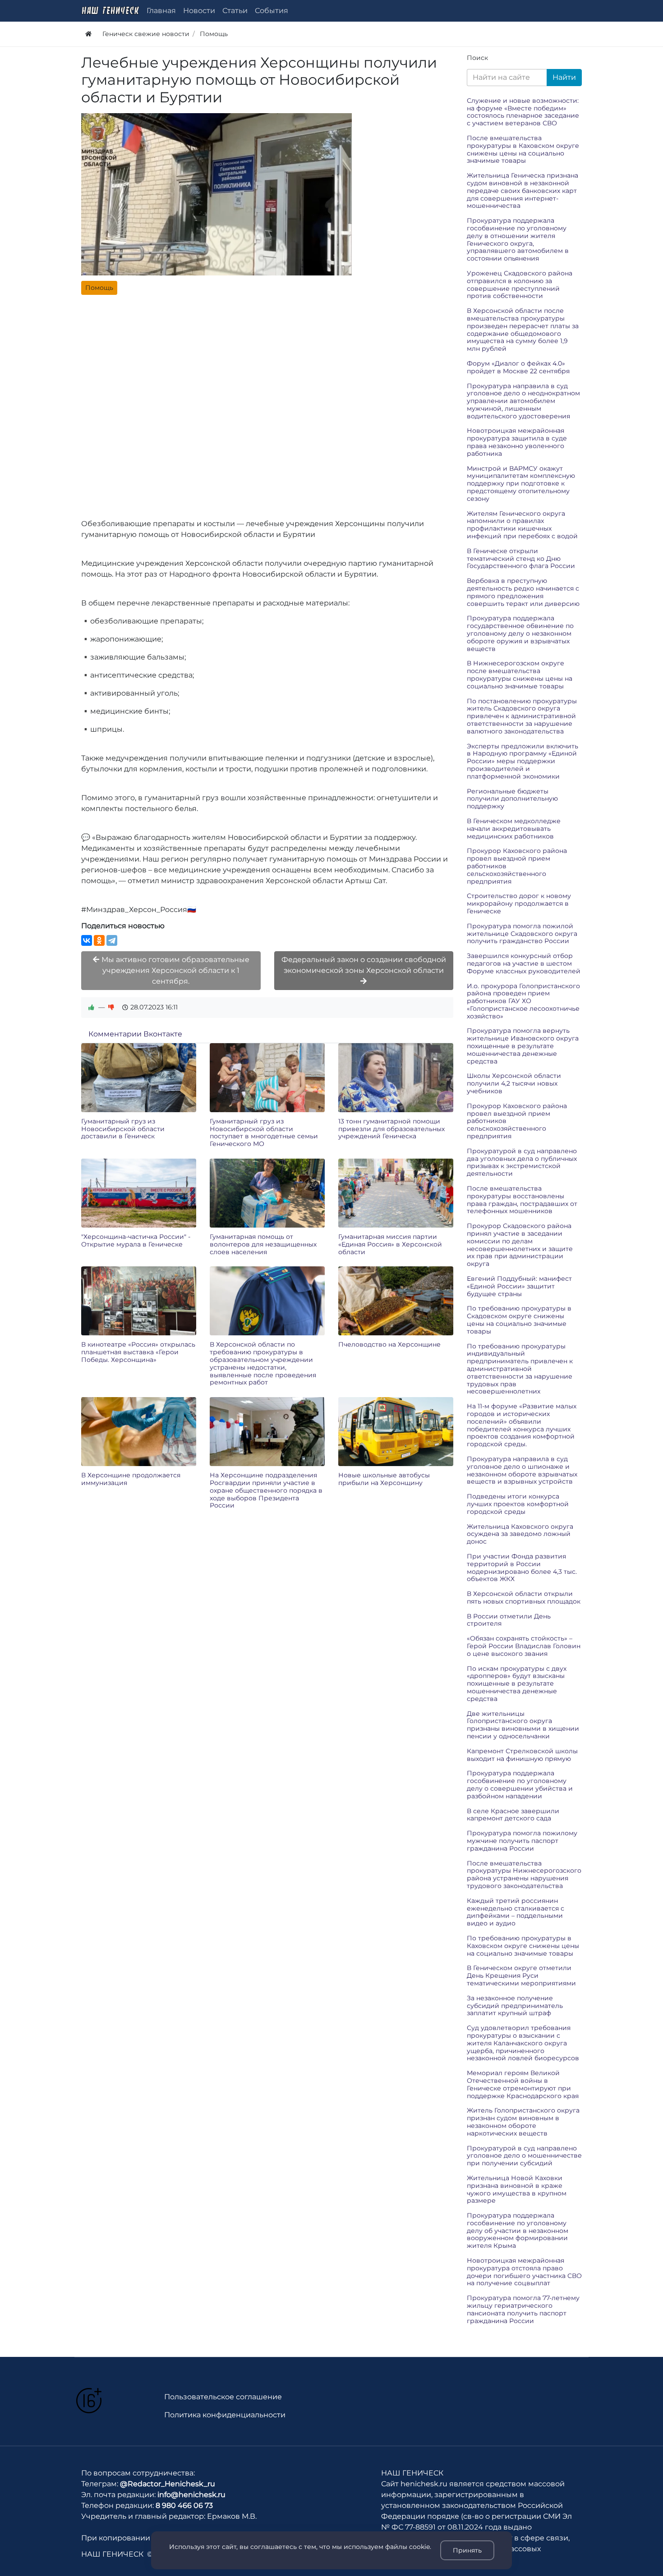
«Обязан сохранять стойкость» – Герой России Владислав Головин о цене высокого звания (524, 1646)
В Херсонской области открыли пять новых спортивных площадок (524, 1597)
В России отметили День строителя (509, 1620)
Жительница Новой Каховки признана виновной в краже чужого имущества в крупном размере (517, 2189)
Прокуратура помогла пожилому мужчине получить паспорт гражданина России (522, 1841)
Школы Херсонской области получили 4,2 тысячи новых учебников (514, 1083)
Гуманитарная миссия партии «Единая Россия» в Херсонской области (390, 1244)
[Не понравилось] (111, 1007)
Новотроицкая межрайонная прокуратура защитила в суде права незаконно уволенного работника (517, 442)
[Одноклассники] (99, 940)
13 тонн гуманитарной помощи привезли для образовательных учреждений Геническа (391, 1129)
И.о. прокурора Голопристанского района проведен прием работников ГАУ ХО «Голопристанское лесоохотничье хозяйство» (523, 1001)
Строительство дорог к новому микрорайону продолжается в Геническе (519, 903)
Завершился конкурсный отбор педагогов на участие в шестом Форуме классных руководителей (524, 963)
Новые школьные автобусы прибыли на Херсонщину (384, 1479)
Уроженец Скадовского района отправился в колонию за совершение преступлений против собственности (520, 284)
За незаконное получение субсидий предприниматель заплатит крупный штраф (515, 2006)
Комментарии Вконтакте (135, 1034)
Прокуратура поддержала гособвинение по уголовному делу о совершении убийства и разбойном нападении (520, 1784)
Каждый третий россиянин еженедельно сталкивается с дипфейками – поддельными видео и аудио (516, 1912)
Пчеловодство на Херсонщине (389, 1344)
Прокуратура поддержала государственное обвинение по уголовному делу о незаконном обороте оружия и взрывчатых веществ (520, 633)
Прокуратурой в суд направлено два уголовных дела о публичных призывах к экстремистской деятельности (522, 1162)
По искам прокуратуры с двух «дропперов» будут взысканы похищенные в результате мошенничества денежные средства (517, 1684)
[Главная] (88, 34)
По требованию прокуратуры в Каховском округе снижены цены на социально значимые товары (523, 1946)
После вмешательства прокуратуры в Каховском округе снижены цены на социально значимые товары (523, 149)
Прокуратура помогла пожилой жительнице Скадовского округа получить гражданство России (522, 934)
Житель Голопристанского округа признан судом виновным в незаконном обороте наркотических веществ (523, 2122)
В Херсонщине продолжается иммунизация (131, 1479)
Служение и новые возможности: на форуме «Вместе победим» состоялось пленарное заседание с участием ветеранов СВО (523, 112)
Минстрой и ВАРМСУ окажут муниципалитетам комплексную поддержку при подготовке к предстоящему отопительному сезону (521, 484)
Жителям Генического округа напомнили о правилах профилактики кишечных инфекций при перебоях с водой (522, 525)
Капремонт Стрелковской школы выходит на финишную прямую (522, 1755)
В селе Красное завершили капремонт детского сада (513, 1815)
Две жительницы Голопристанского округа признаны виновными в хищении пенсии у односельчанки (523, 1725)
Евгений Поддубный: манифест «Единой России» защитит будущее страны (519, 1286)
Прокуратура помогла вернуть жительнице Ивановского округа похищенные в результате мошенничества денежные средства (523, 1046)
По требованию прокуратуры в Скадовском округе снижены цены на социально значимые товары (519, 1320)
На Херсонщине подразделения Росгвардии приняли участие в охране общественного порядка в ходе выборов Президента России (266, 1490)
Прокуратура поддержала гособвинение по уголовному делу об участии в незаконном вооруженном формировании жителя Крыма (518, 2230)
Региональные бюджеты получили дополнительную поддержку (512, 799)
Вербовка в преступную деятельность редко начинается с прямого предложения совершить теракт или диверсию (523, 592)
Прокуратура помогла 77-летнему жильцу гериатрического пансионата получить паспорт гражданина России (523, 2309)
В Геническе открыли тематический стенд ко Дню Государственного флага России (521, 559)
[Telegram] (112, 940)
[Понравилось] (92, 1007)
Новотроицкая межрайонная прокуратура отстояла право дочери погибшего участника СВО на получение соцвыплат (524, 2272)
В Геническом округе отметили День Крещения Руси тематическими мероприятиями (521, 1976)
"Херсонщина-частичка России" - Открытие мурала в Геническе (136, 1240)
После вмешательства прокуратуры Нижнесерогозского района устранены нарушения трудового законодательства (524, 1875)
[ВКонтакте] (87, 940)
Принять (467, 2550)
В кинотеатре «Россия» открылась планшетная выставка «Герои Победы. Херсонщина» (138, 1352)
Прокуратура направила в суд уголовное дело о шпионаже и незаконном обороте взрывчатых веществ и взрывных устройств (522, 1470)
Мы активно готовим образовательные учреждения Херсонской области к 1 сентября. (175, 970)
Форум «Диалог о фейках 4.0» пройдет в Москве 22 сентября (518, 367)
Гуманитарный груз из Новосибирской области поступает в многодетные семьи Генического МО (264, 1132)
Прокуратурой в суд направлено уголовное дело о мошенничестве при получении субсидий (524, 2156)
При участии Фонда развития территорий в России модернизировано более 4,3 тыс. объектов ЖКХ (522, 1568)
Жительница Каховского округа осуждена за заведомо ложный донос (520, 1534)
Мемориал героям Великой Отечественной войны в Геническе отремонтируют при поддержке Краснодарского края (523, 2084)
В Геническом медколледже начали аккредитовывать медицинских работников (514, 829)
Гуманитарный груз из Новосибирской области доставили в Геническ (123, 1129)
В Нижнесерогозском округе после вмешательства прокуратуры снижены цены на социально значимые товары (520, 674)
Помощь (99, 288)
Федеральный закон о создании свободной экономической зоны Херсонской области (364, 965)
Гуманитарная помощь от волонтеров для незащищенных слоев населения (263, 1244)
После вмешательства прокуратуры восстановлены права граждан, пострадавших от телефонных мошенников (522, 1200)
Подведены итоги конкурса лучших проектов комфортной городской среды (518, 1504)
